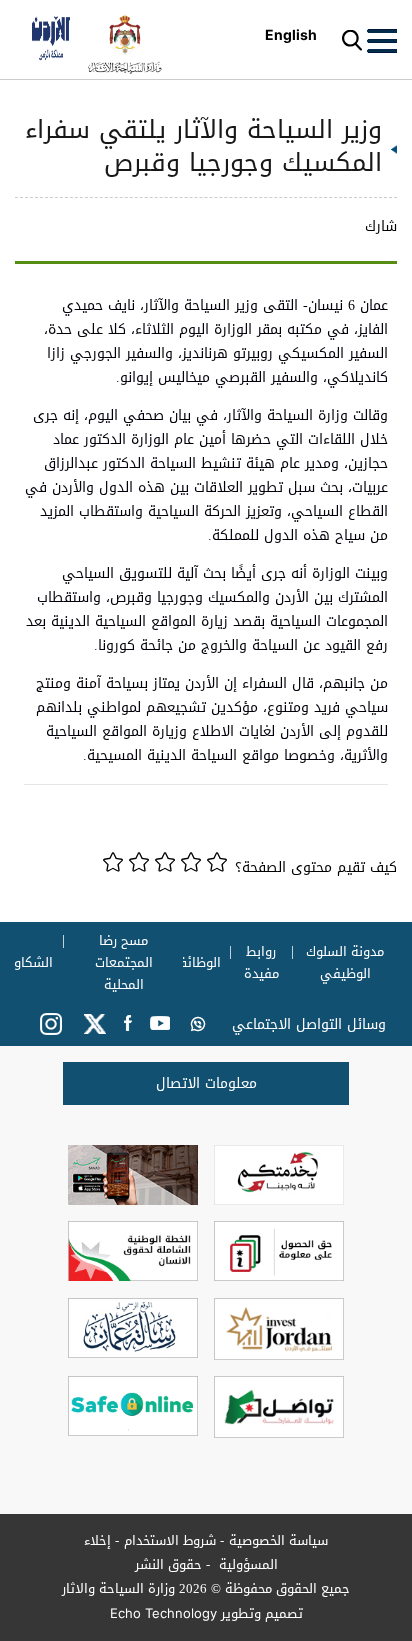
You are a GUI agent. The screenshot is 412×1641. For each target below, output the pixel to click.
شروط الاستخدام (170, 1540)
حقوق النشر (168, 1564)
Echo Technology (163, 1613)
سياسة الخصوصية (278, 1540)
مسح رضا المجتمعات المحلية (124, 963)
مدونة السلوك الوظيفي (346, 963)
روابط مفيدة (261, 963)
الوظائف (196, 963)
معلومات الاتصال (206, 1083)
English (291, 34)
